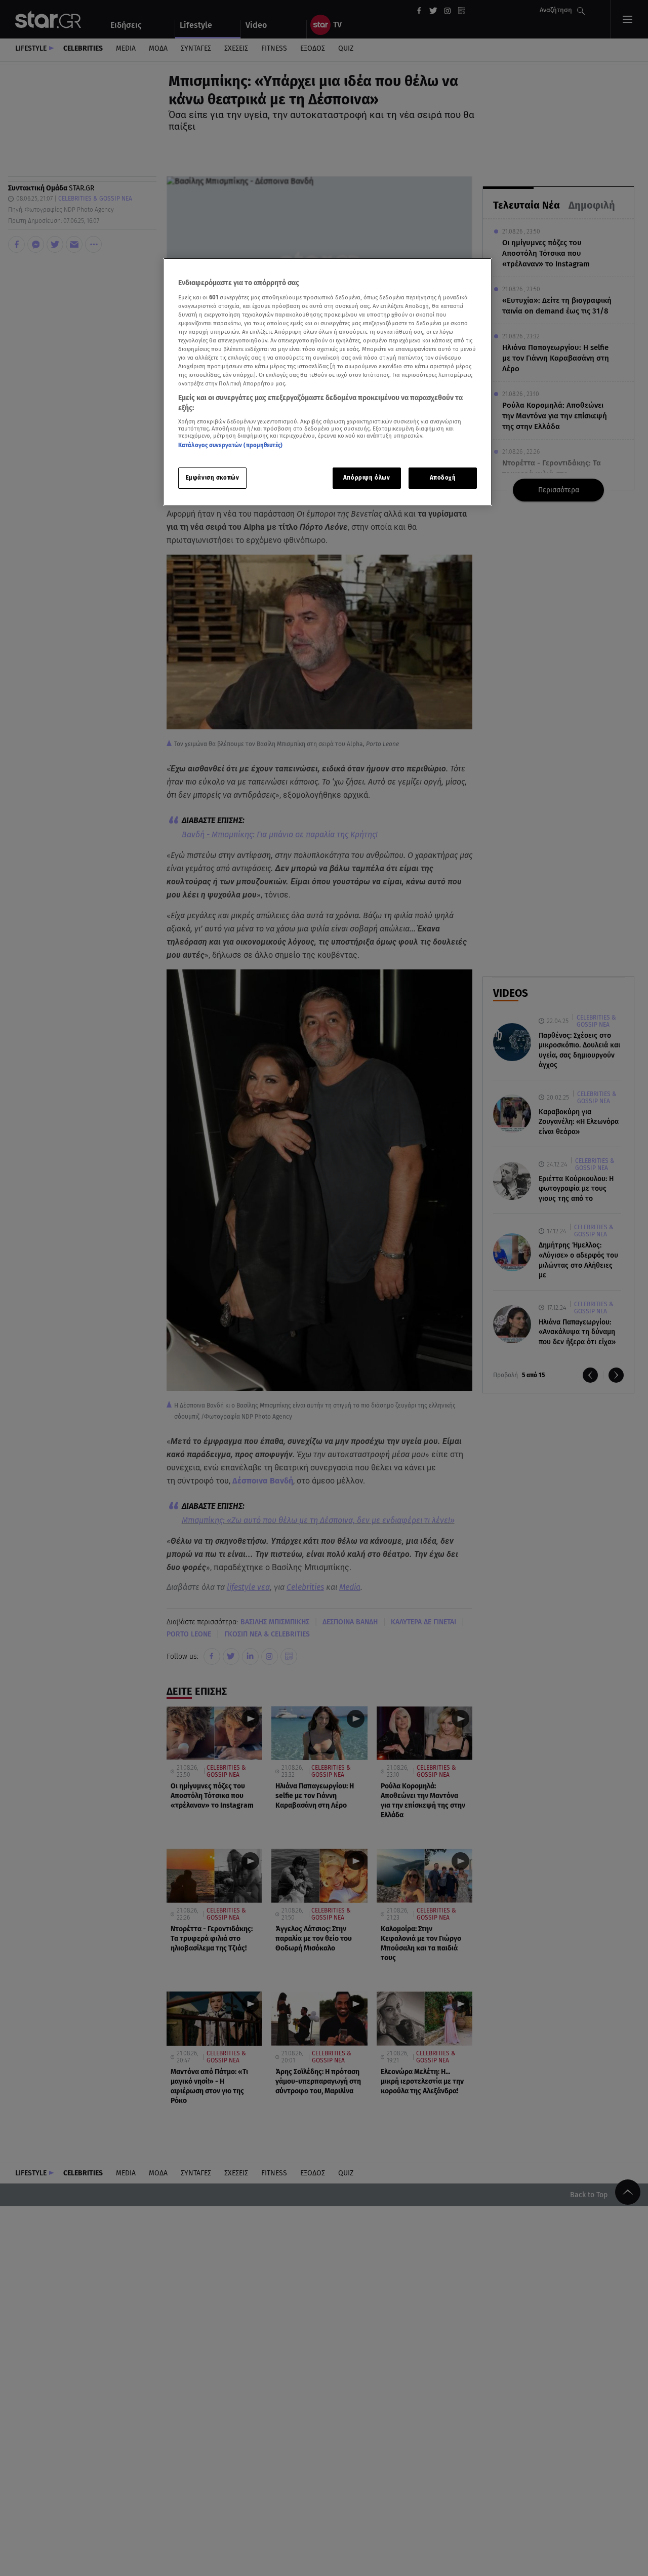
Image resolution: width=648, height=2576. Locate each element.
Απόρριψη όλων (367, 477)
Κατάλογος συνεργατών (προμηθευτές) (230, 445)
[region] (328, 382)
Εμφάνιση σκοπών (213, 477)
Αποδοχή (443, 477)
